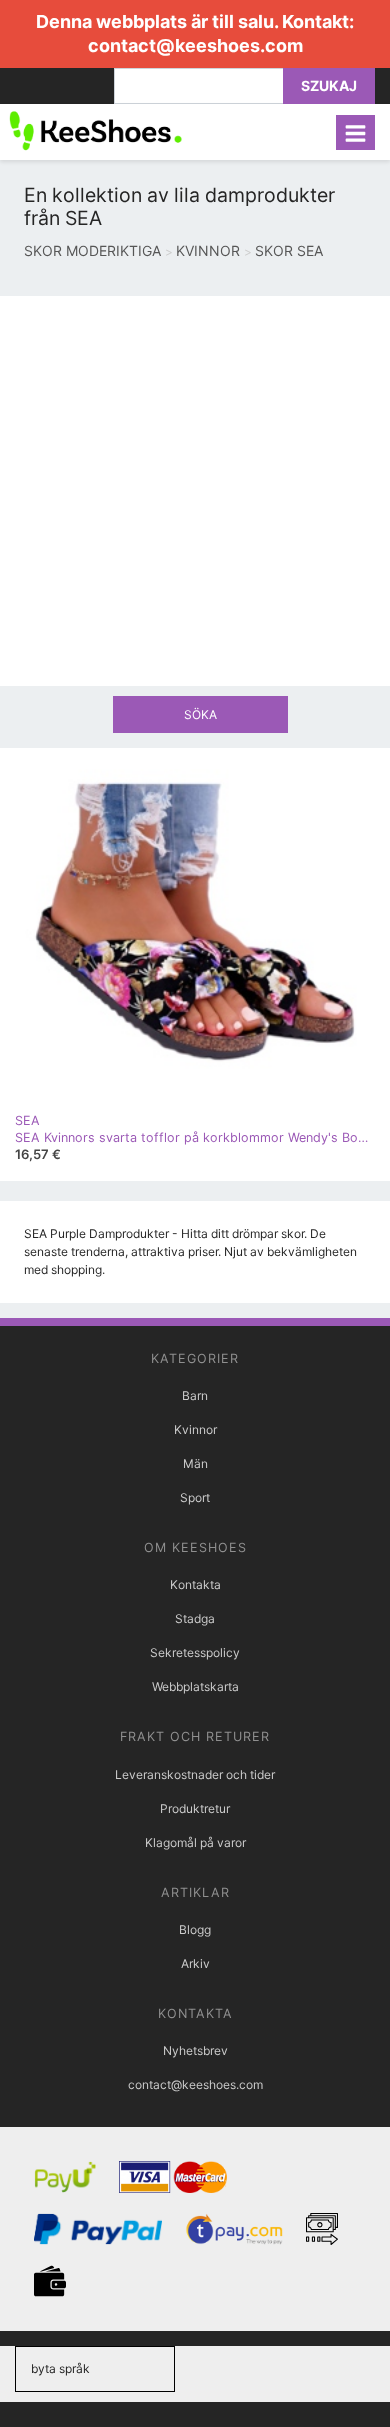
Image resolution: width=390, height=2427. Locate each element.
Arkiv (195, 1963)
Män (195, 1463)
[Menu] (355, 132)
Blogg (195, 1929)
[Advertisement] (195, 491)
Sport (195, 1497)
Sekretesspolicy (195, 1652)
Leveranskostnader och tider (195, 1774)
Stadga (195, 1618)
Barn (195, 1395)
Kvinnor (195, 1429)
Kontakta (195, 1584)
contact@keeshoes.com (195, 45)
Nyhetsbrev (195, 2050)
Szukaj (329, 85)
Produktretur (195, 1808)
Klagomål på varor (195, 1842)
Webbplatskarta (195, 1686)
